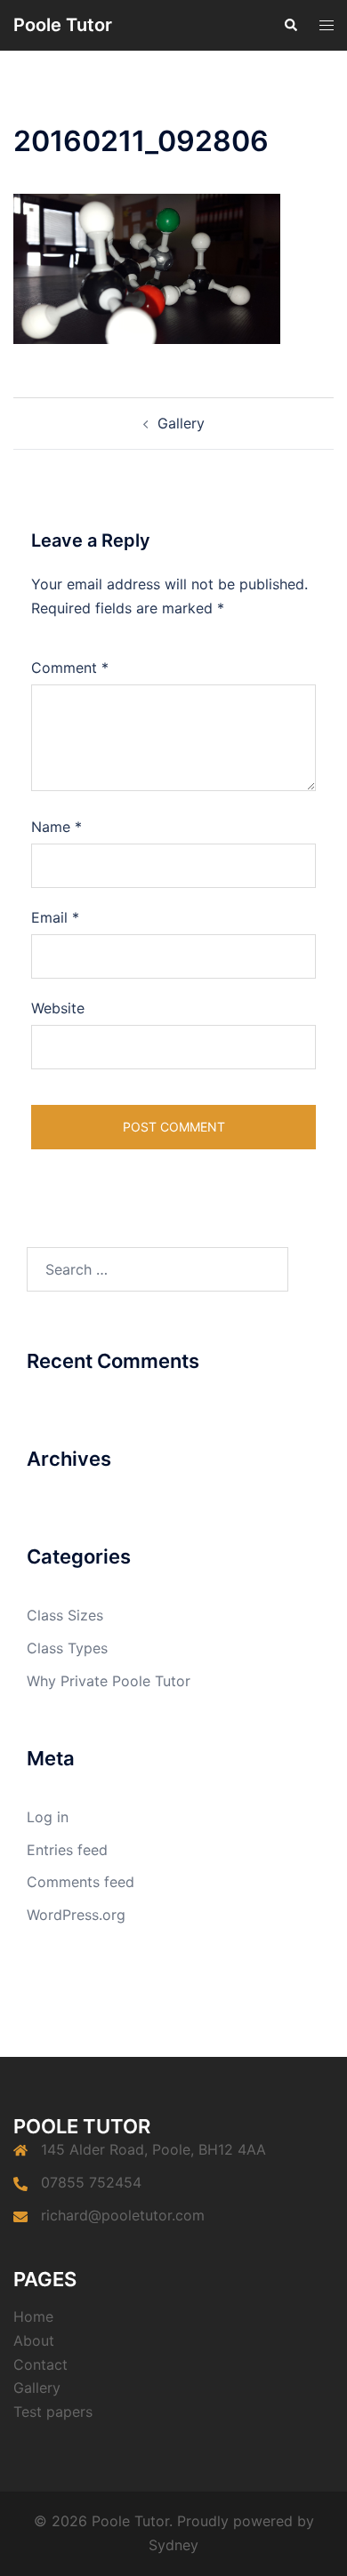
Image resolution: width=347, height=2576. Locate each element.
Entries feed (67, 1850)
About (34, 2340)
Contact (40, 2364)
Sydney (173, 2545)
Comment (70, 668)
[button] (290, 25)
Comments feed (81, 1882)
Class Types (67, 1648)
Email (55, 917)
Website (58, 1008)
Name (56, 827)
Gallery (181, 423)
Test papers (53, 2412)
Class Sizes (65, 1615)
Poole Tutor (63, 25)
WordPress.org (76, 1915)
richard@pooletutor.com (123, 2215)
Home (33, 2316)
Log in (48, 1817)
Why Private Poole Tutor (109, 1681)
